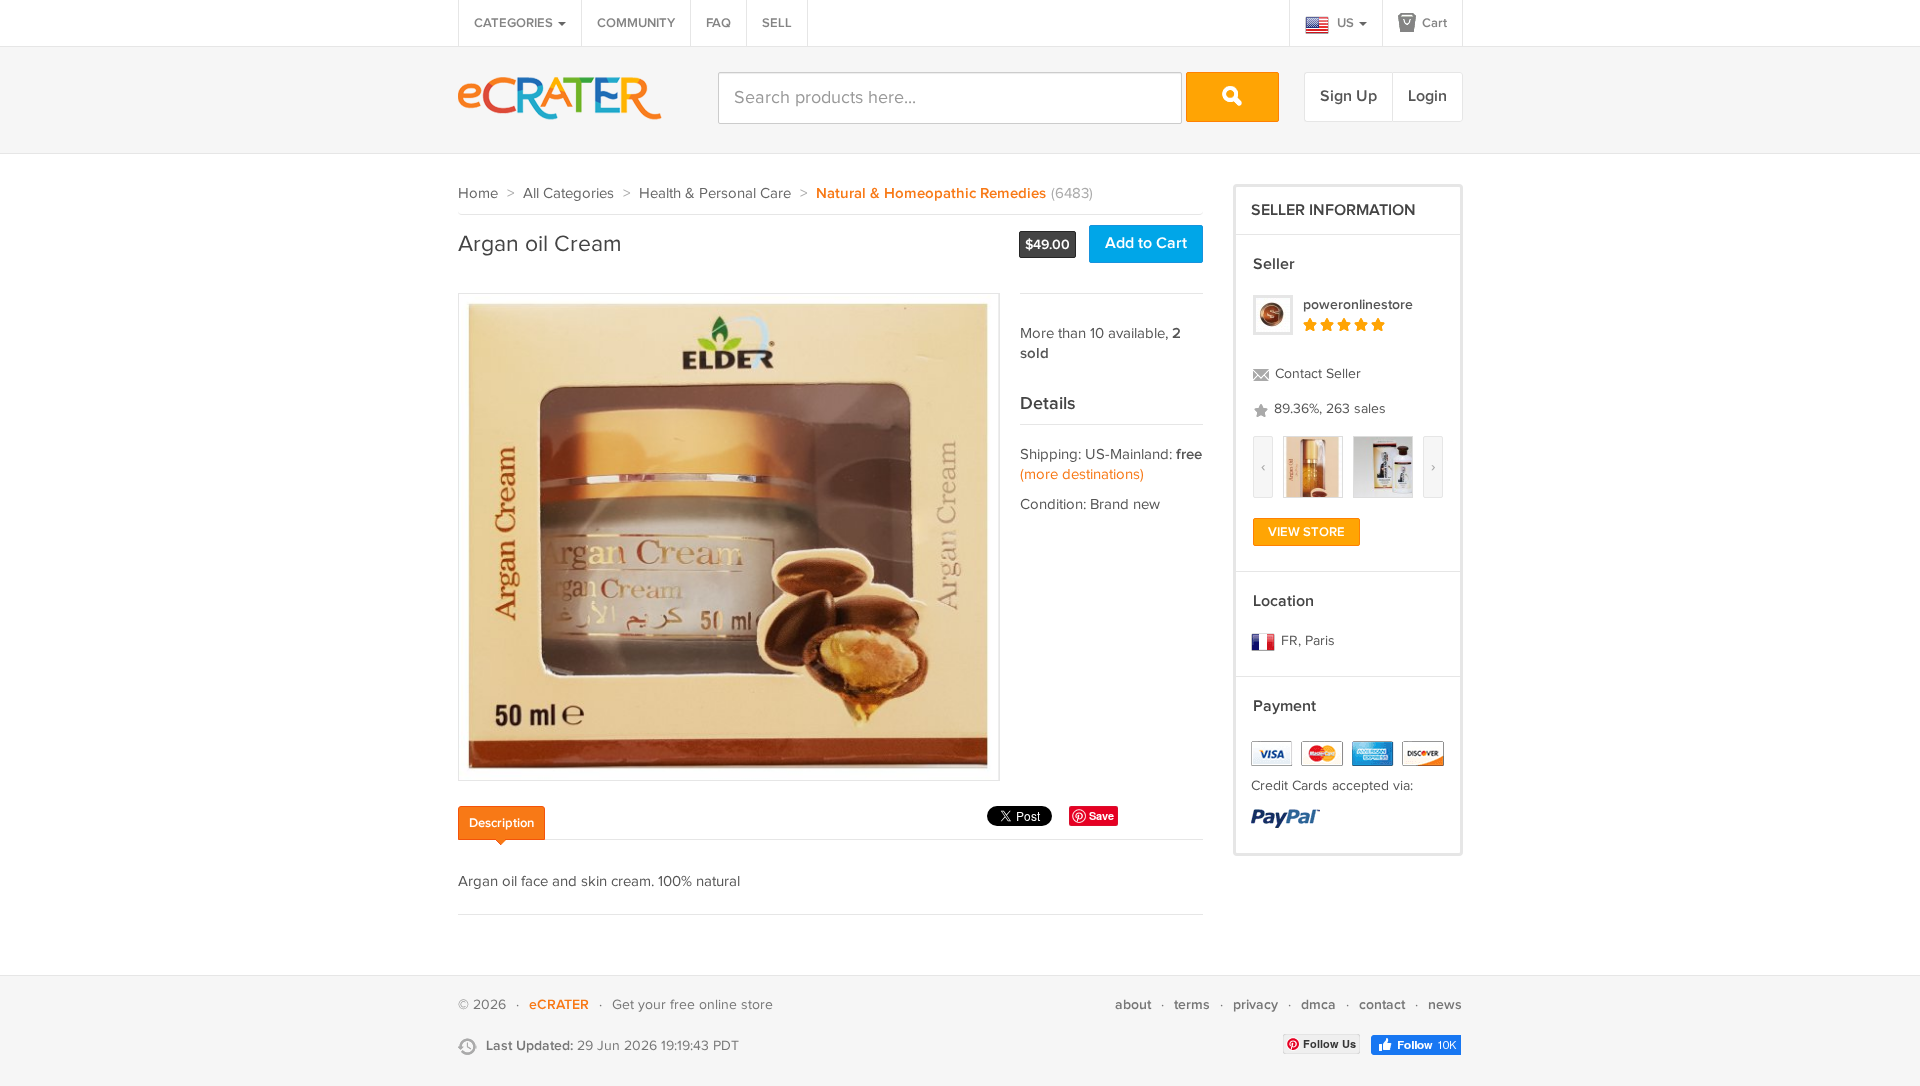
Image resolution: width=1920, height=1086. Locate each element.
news (1445, 1004)
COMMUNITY (636, 23)
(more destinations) (1082, 474)
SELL (777, 23)
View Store (1306, 532)
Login (1427, 96)
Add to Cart (1146, 243)
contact (1382, 1004)
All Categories (568, 193)
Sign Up (1348, 96)
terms (1192, 1004)
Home (478, 193)
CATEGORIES (515, 23)
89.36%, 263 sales (1328, 409)
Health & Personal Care (715, 193)
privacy (1255, 1004)
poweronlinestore (1358, 304)
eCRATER (559, 1004)
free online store (721, 1005)
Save (1101, 815)
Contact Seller (1316, 374)
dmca (1318, 1004)
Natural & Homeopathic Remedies (931, 194)
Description (501, 823)
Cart (1433, 23)
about (1133, 1004)
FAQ (718, 23)
